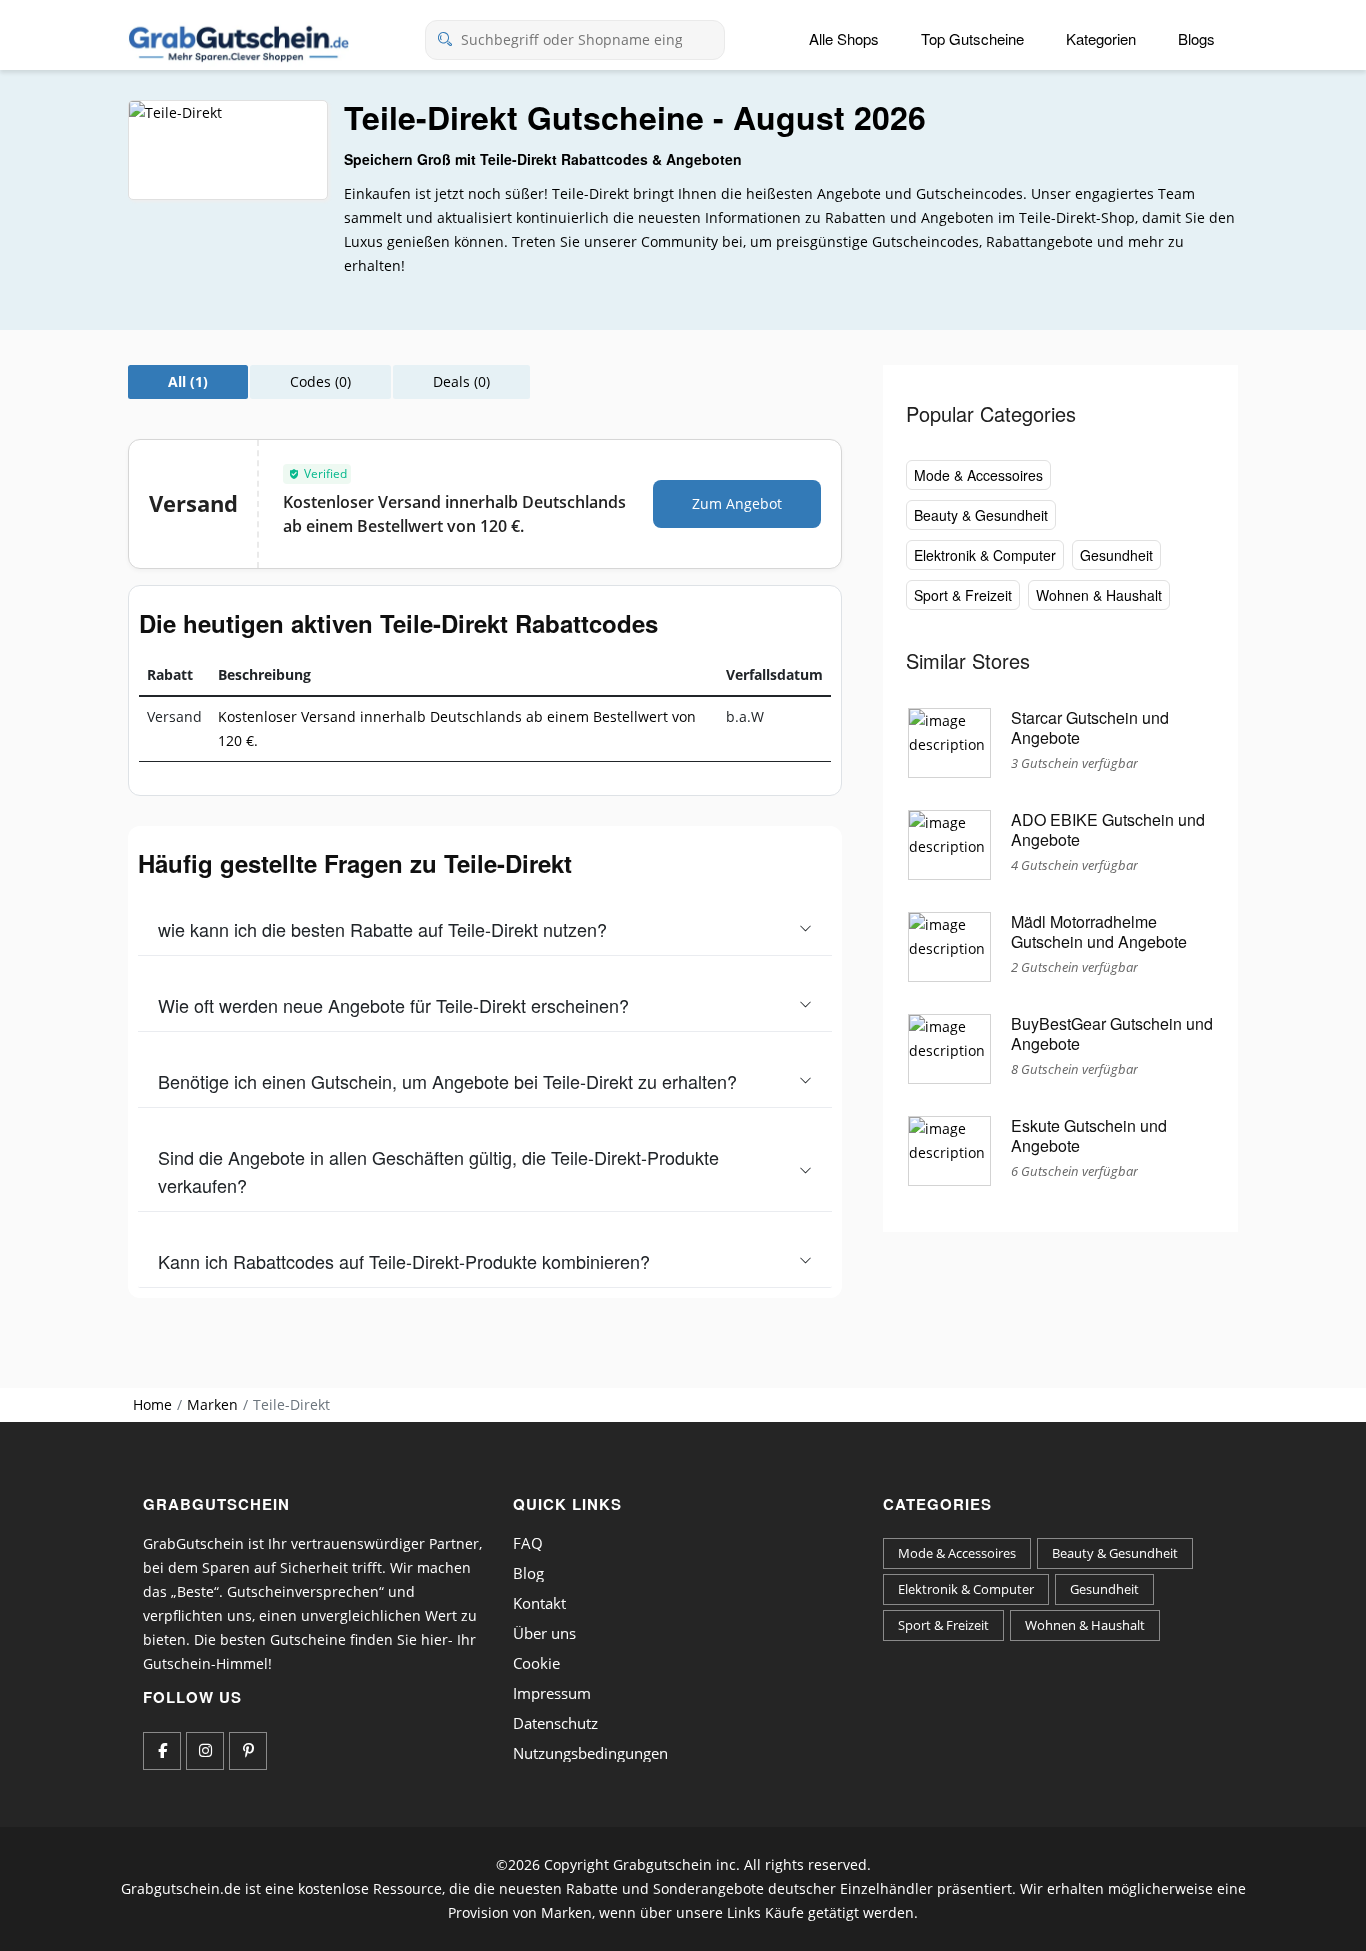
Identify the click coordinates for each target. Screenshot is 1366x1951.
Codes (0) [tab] (320, 381)
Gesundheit (1116, 555)
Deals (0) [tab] (461, 381)
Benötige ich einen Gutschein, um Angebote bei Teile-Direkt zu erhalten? (447, 1081)
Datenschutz (555, 1723)
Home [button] (152, 1404)
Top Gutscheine (972, 38)
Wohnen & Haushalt (1099, 595)
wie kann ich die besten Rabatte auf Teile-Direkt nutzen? (382, 929)
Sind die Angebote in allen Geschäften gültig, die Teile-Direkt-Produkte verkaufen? (438, 1171)
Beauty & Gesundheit (981, 515)
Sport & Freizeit (963, 595)
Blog (528, 1573)
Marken (212, 1404)
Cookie (536, 1663)
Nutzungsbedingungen (590, 1753)
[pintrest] (248, 1751)
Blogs (1196, 38)
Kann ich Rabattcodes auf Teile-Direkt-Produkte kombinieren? (404, 1261)
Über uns (544, 1633)
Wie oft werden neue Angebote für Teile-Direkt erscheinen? (393, 1005)
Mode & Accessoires (978, 475)
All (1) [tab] (188, 381)
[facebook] (162, 1751)
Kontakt (539, 1603)
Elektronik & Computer (985, 555)
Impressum (552, 1693)
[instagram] (205, 1751)
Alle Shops (844, 38)
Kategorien (1101, 38)
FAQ (528, 1543)
